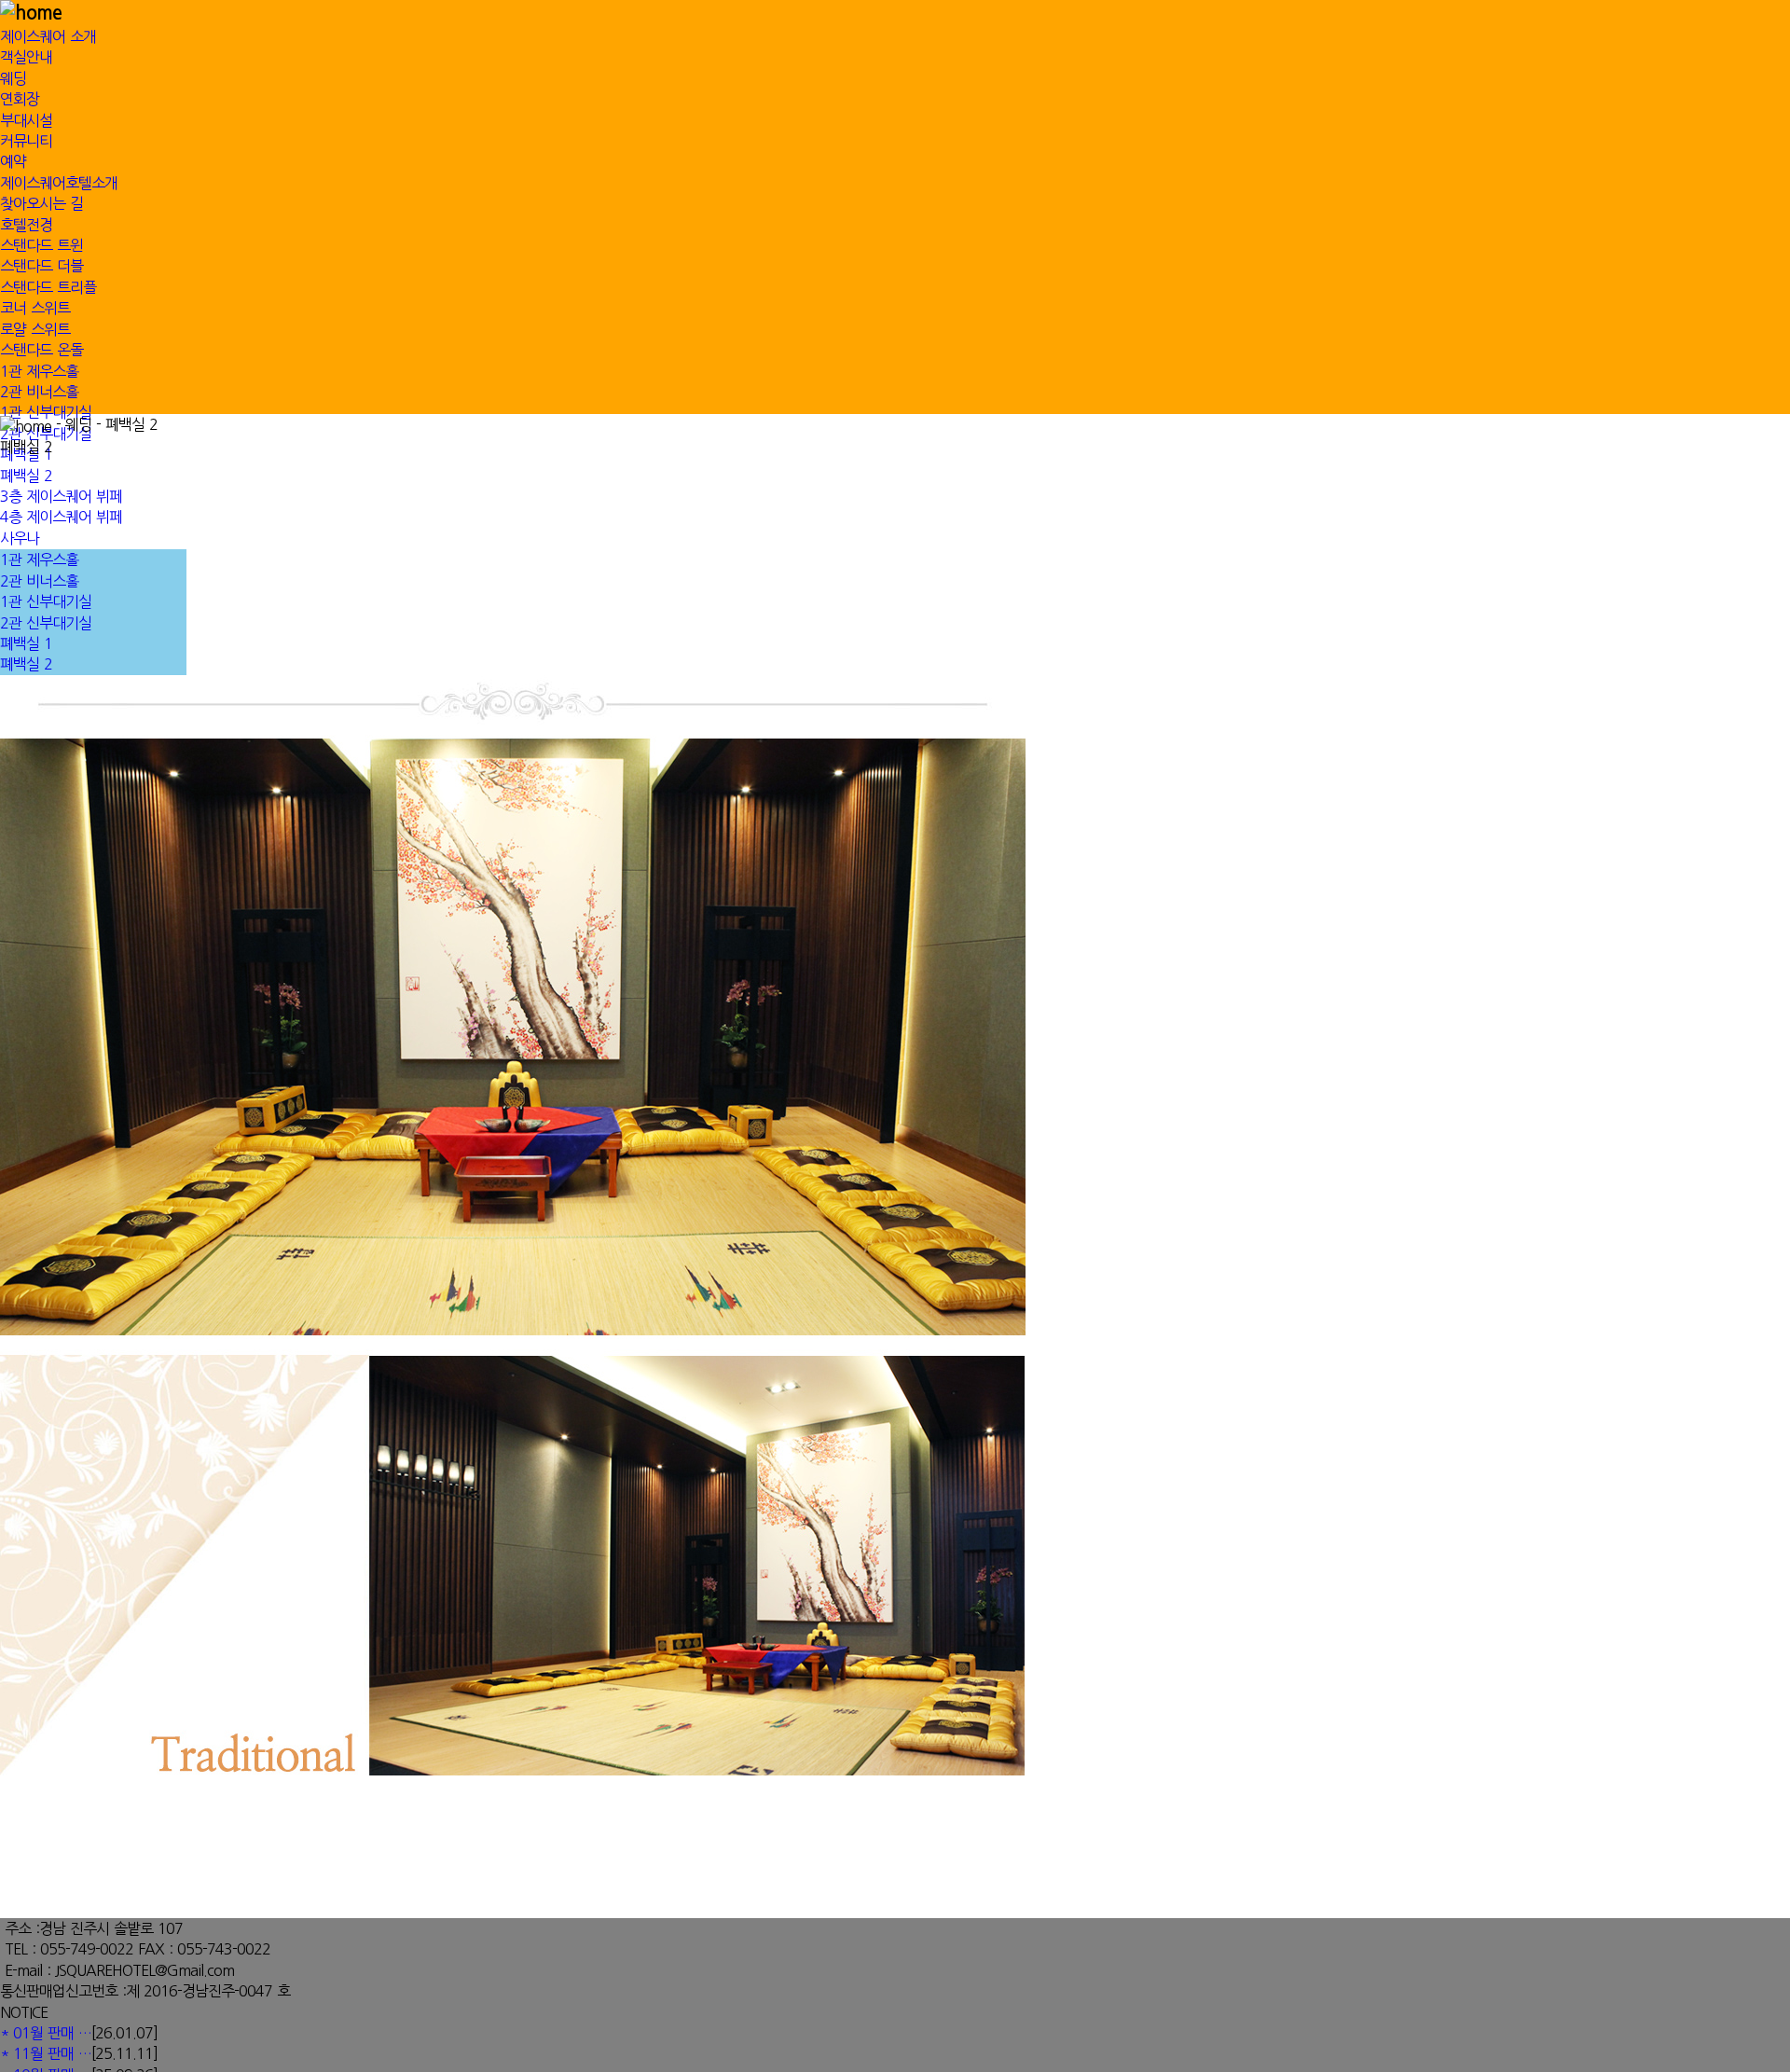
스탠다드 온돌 (41, 350)
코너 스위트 (35, 308)
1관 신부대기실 (46, 412)
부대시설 (26, 120)
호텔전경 (26, 225)
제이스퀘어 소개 (48, 36)
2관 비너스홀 (39, 392)
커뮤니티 (26, 141)
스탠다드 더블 (41, 266)
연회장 (20, 99)
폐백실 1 (26, 643)
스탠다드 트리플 (48, 287)
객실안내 (26, 57)
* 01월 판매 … (46, 2033)
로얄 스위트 (35, 329)
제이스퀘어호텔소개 (59, 183)
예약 (13, 161)
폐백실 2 (26, 664)
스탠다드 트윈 (41, 245)
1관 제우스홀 (39, 371)
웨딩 (13, 78)
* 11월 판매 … (46, 2053)
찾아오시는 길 (41, 203)
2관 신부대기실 (46, 623)
